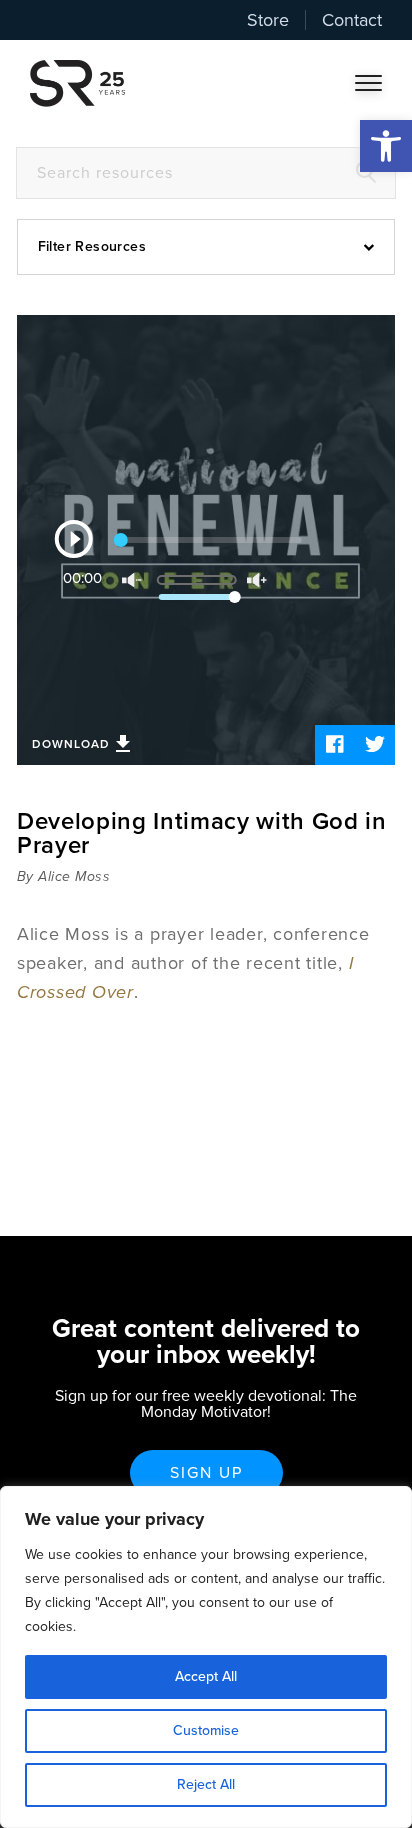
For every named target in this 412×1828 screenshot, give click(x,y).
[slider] (212, 573)
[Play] (74, 539)
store (268, 20)
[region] (206, 1657)
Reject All (206, 1784)
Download (71, 744)
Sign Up (206, 1473)
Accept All (206, 1676)
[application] (206, 540)
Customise (206, 1730)
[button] (386, 146)
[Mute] (132, 580)
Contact (352, 20)
